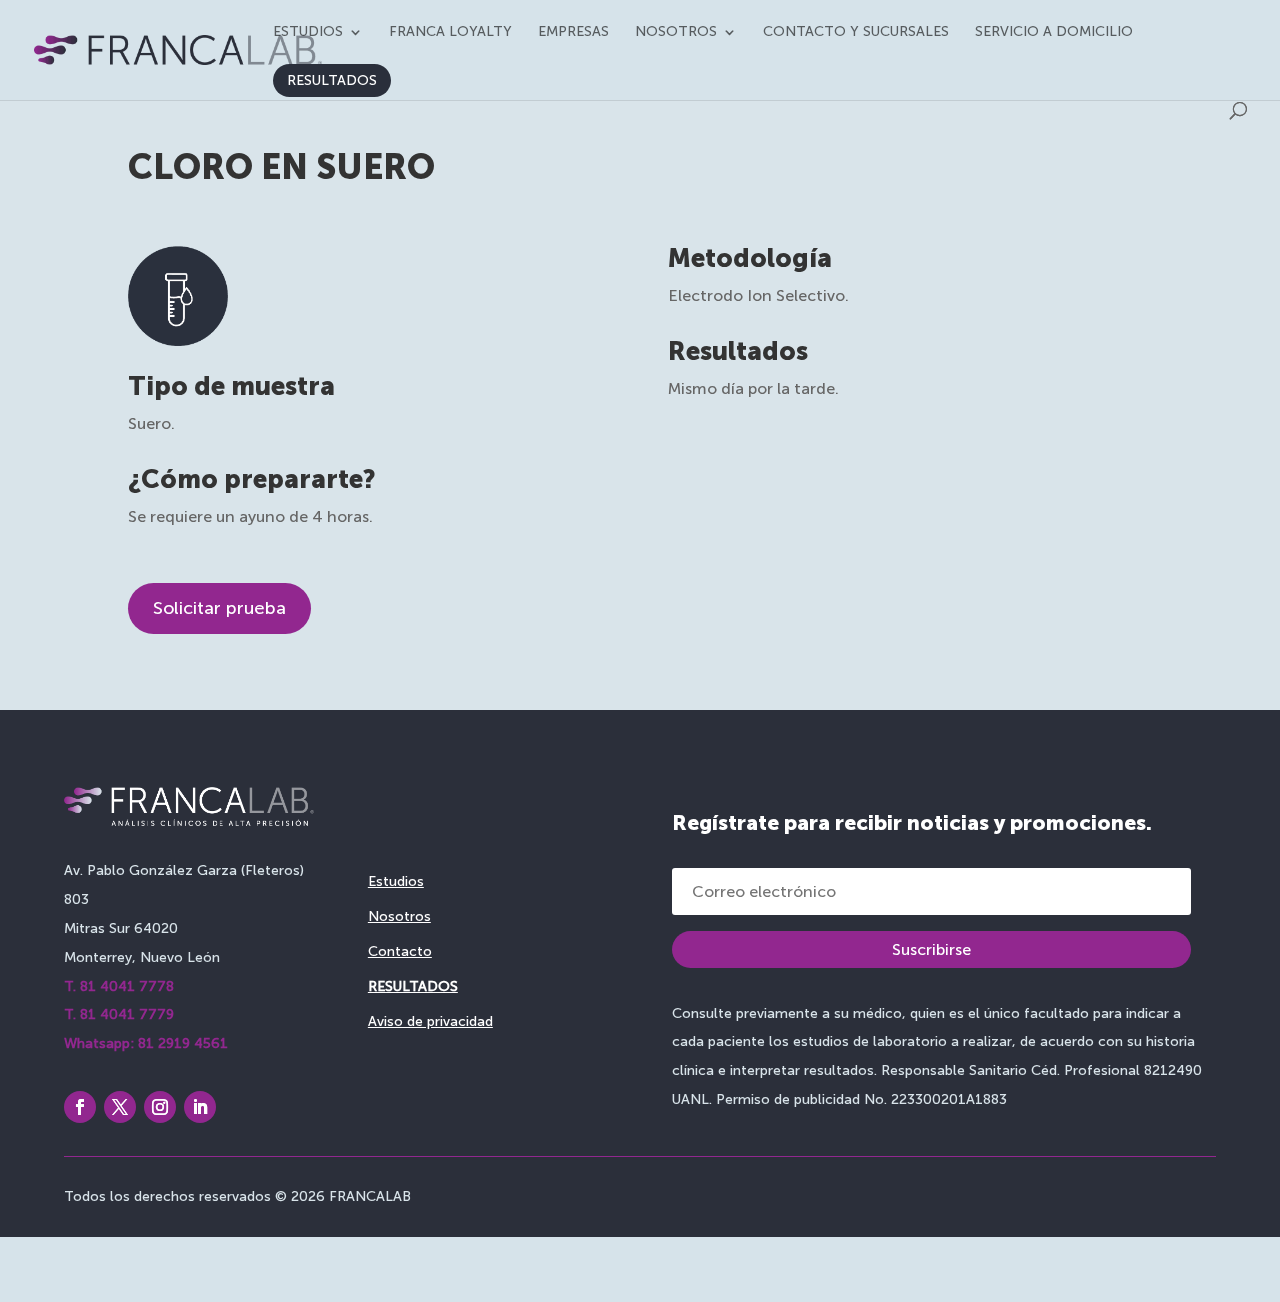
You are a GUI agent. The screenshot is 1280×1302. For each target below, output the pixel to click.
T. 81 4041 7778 (119, 986)
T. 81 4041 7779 (119, 1014)
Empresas (573, 32)
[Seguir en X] (120, 1107)
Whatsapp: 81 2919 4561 (146, 1043)
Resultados (332, 80)
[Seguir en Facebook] (80, 1107)
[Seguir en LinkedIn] (200, 1107)
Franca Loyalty (450, 32)
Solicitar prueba (219, 608)
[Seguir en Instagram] (160, 1107)
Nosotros (676, 32)
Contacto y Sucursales (856, 32)
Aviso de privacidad (430, 1021)
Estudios (308, 32)
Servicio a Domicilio (1054, 32)
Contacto (400, 951)
